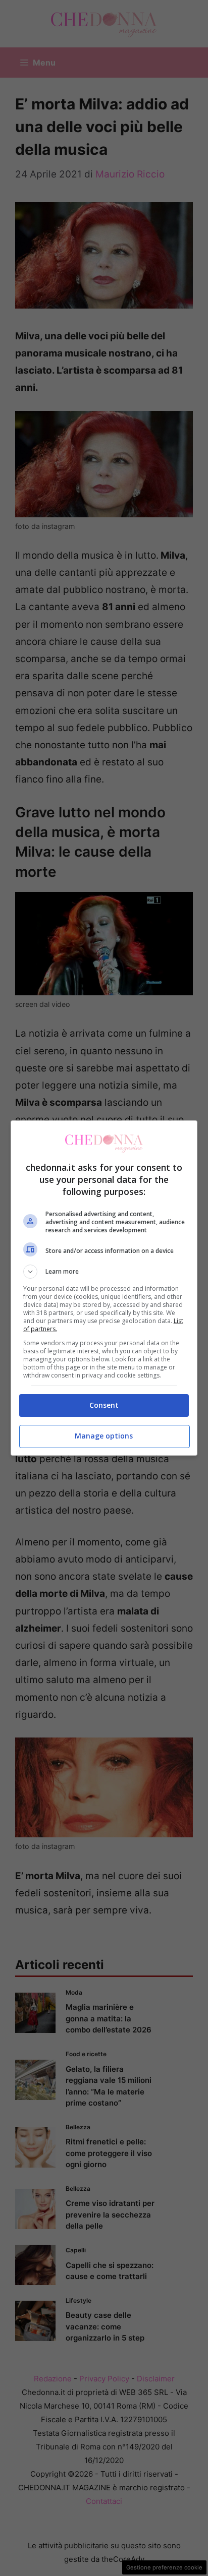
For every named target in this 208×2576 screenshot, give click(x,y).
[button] (104, 1272)
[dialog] (104, 1288)
